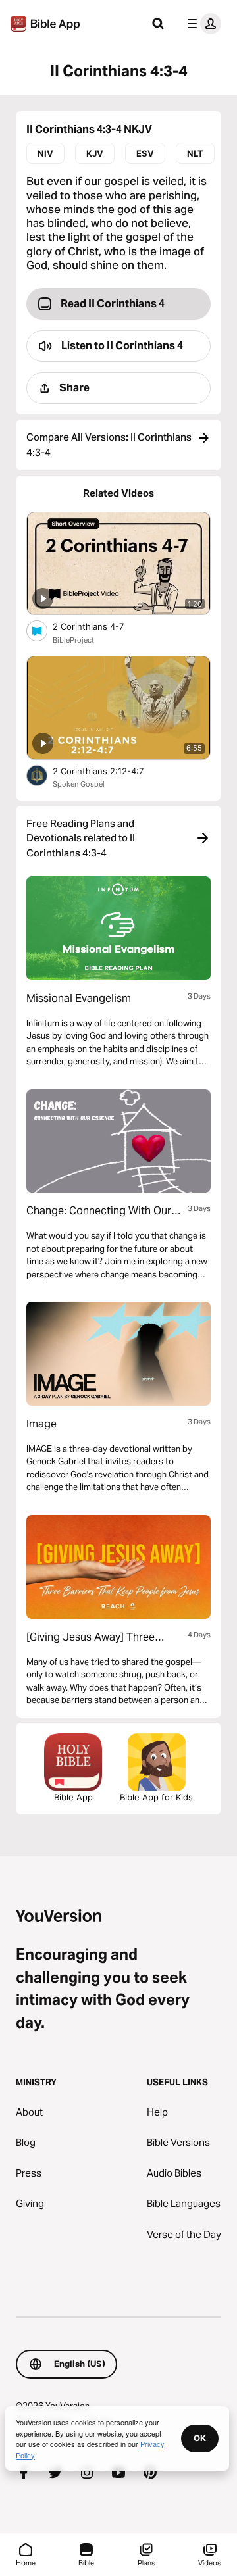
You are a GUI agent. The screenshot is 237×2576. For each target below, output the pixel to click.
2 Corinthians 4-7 (99, 626)
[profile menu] (201, 24)
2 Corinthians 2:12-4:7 (110, 771)
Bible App (73, 1797)
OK (200, 2438)
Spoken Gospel (79, 784)
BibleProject (73, 640)
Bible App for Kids (156, 1797)
